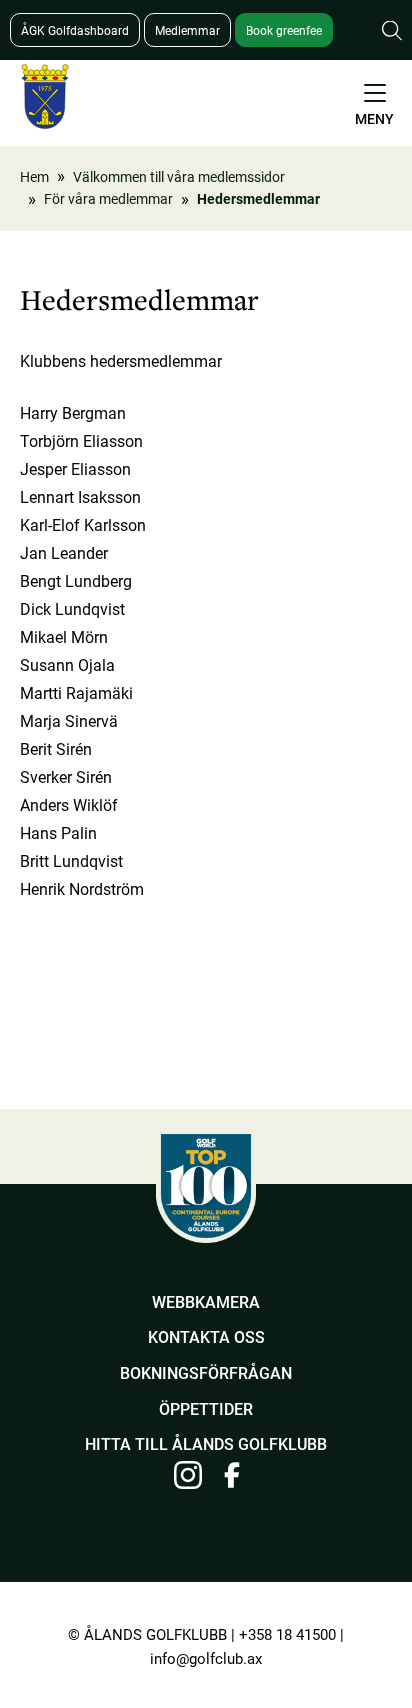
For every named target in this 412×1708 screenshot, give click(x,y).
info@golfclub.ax (206, 1658)
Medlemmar (187, 30)
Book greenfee (284, 30)
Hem (34, 176)
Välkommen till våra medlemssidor (179, 176)
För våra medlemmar (108, 198)
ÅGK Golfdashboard (75, 30)
